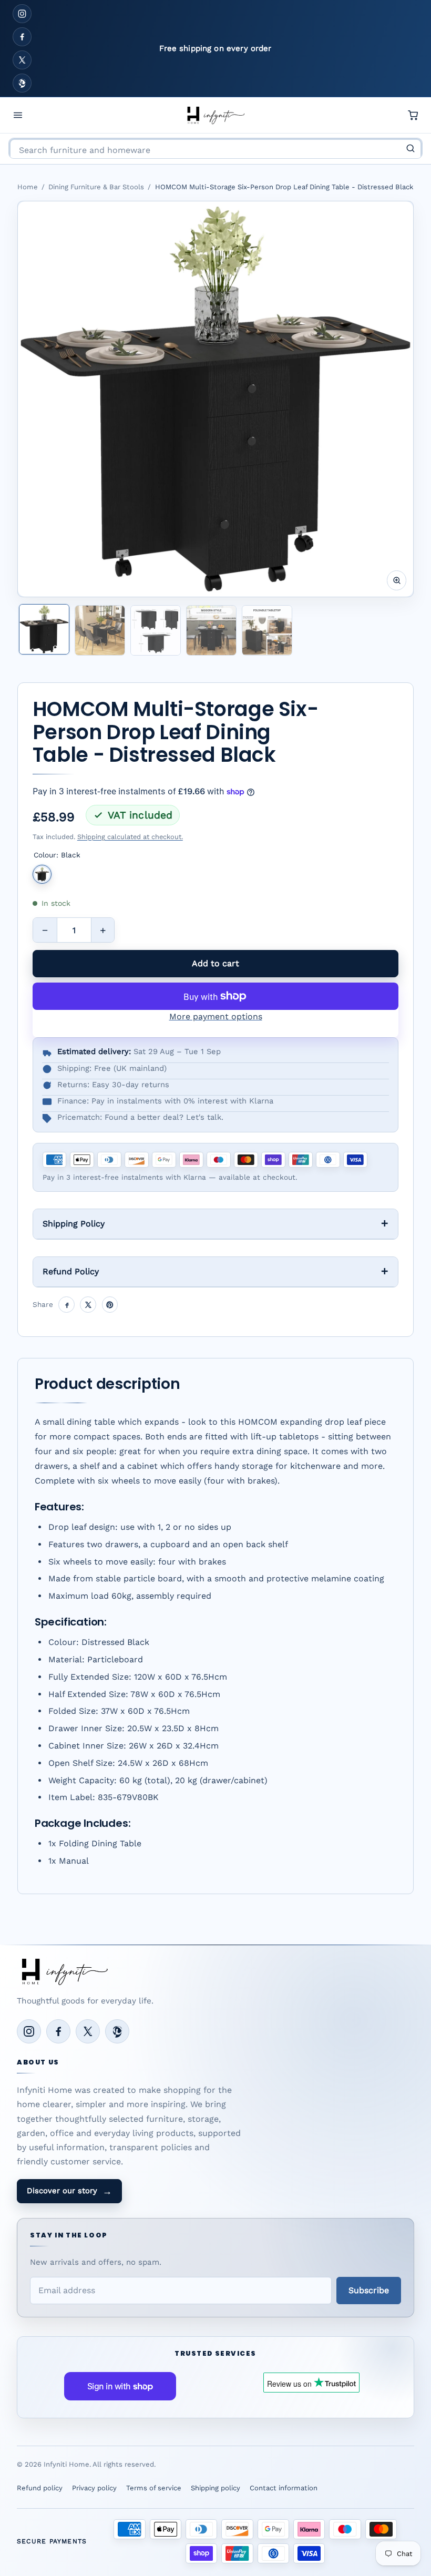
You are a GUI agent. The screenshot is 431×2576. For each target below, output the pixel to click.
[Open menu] (18, 115)
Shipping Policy (74, 1224)
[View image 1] (44, 629)
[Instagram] (22, 14)
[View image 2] (100, 630)
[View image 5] (267, 630)
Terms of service (154, 2488)
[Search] (411, 148)
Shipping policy (215, 2488)
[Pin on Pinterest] (110, 1305)
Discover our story (69, 2191)
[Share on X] (88, 1305)
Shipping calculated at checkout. (130, 837)
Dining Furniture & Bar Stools (96, 187)
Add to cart (215, 963)
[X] (22, 60)
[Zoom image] (397, 580)
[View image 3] (156, 630)
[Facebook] (22, 37)
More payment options (216, 1016)
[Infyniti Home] (215, 115)
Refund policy (40, 2488)
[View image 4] (211, 630)
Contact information (284, 2488)
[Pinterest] (22, 83)
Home (28, 187)
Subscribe (369, 2290)
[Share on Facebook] (66, 1305)
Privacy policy (94, 2488)
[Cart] (413, 115)
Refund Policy (71, 1271)
